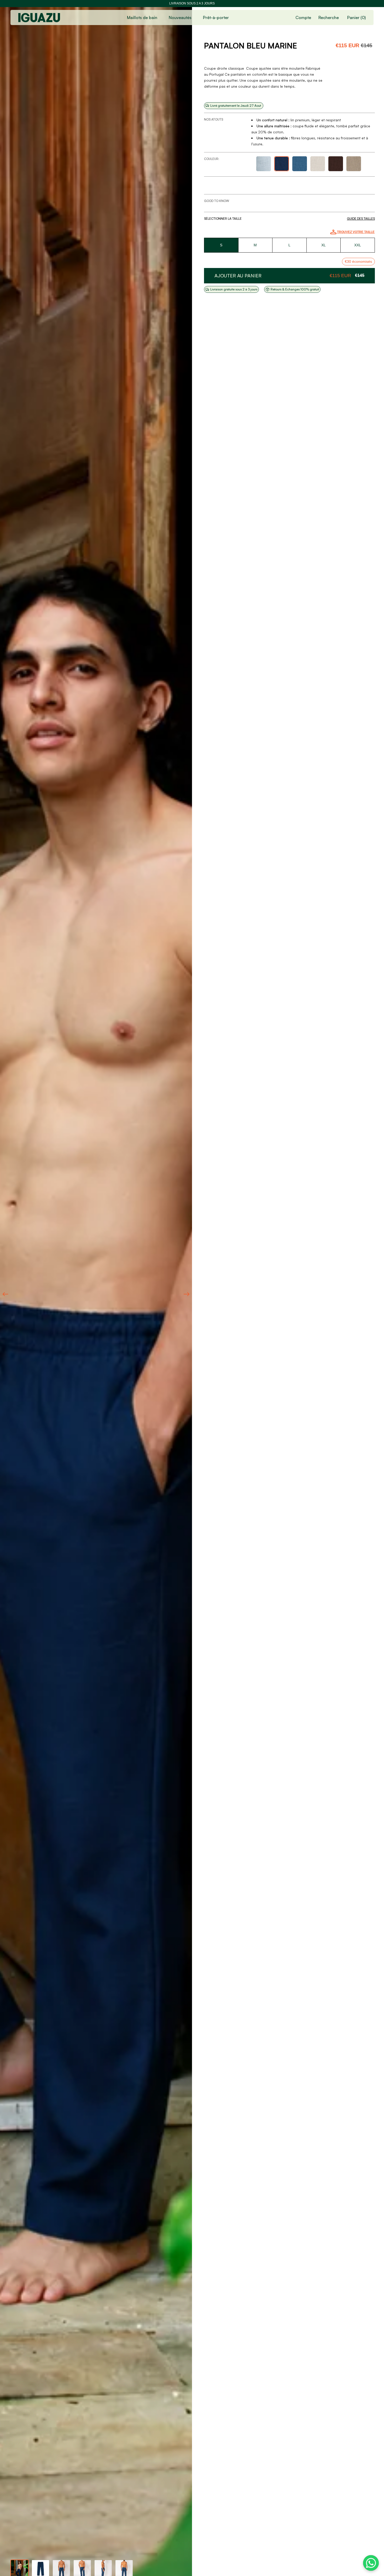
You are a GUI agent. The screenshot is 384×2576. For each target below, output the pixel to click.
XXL (358, 245)
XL (324, 245)
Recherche (329, 17)
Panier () (356, 17)
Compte (303, 17)
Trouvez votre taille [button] (356, 232)
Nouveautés (180, 17)
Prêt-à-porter (216, 17)
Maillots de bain (142, 17)
